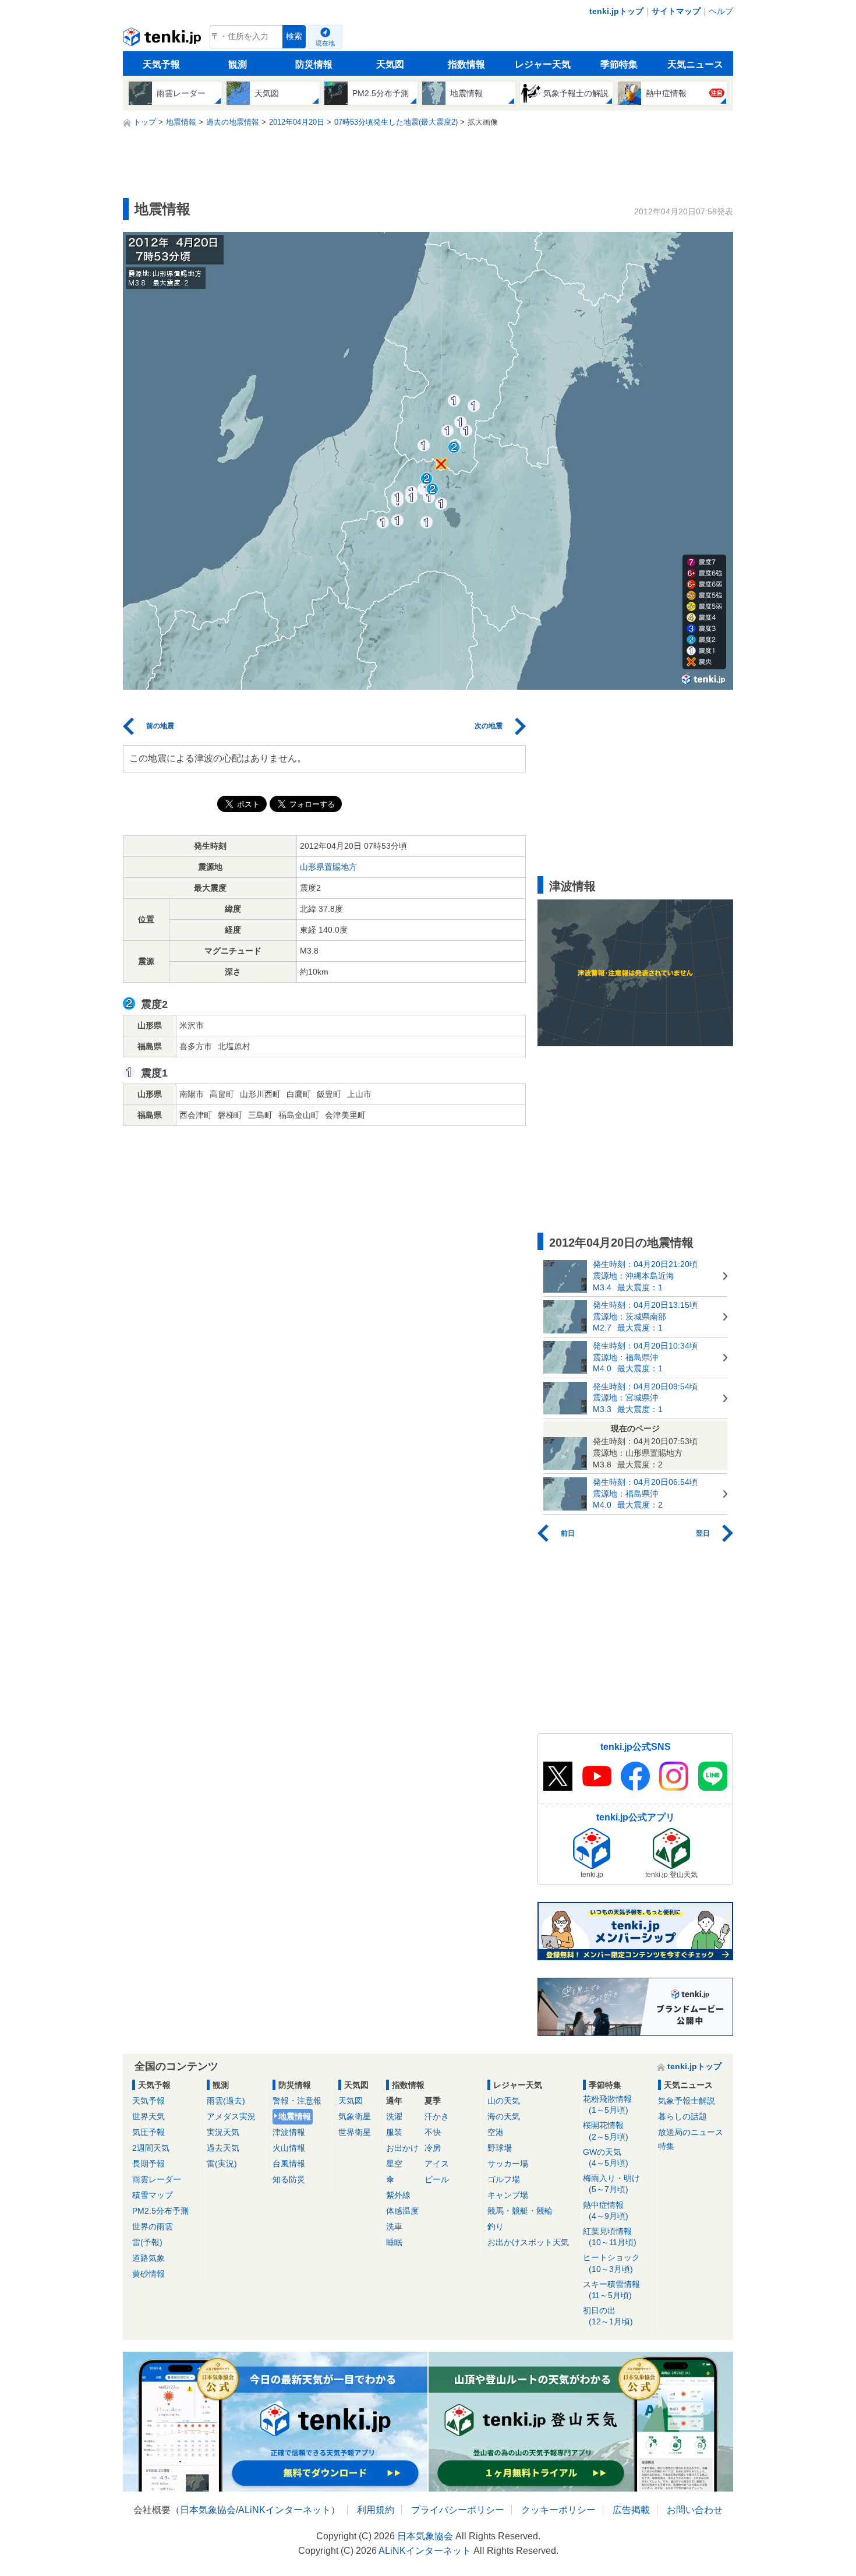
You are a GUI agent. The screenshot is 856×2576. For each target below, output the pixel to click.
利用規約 (376, 2510)
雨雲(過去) (226, 2101)
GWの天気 (606, 2157)
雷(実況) (222, 2164)
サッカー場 (508, 2164)
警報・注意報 (297, 2101)
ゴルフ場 (504, 2179)
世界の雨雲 (153, 2226)
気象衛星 (355, 2116)
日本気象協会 (208, 2510)
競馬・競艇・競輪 (520, 2211)
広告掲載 (631, 2510)
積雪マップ (153, 2195)
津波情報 (289, 2132)
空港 (496, 2132)
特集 (666, 2146)
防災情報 (314, 64)
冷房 (433, 2148)
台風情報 (289, 2164)
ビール (437, 2179)
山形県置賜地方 (328, 867)
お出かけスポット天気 (528, 2242)
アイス (437, 2164)
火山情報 (289, 2148)
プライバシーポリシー (458, 2510)
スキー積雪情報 (611, 2290)
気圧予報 (148, 2132)
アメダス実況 (231, 2116)
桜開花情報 (606, 2131)
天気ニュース (695, 64)
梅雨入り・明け (611, 2184)
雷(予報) (147, 2242)
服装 (394, 2132)
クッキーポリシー (558, 2510)
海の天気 (504, 2116)
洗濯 (394, 2116)
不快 (433, 2132)
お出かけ (402, 2148)
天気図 (390, 64)
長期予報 (148, 2164)
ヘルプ (721, 11)
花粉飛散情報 (607, 2104)
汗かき (437, 2116)
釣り (496, 2226)
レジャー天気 (543, 64)
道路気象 (148, 2258)
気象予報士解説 (687, 2101)
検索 (294, 36)
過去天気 (223, 2148)
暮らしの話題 (682, 2116)
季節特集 (619, 64)
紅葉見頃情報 (610, 2237)
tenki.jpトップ (616, 11)
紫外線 (398, 2195)
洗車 (394, 2226)
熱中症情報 (606, 2210)
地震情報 (295, 2116)
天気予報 (161, 64)
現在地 (325, 43)
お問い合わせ (695, 2510)
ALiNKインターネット (284, 2510)
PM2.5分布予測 (160, 2211)
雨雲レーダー (157, 2179)
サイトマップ (676, 11)
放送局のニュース (691, 2132)
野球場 (500, 2148)
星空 (394, 2164)
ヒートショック (611, 2263)
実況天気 (223, 2132)
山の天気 (504, 2101)
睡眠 (394, 2242)
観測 (238, 64)
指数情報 (466, 64)
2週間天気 (151, 2148)
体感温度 (402, 2211)
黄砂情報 (148, 2274)
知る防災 (289, 2179)
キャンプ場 (508, 2195)
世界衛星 (355, 2132)
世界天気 (148, 2116)
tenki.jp (163, 40)
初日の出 (608, 2316)
